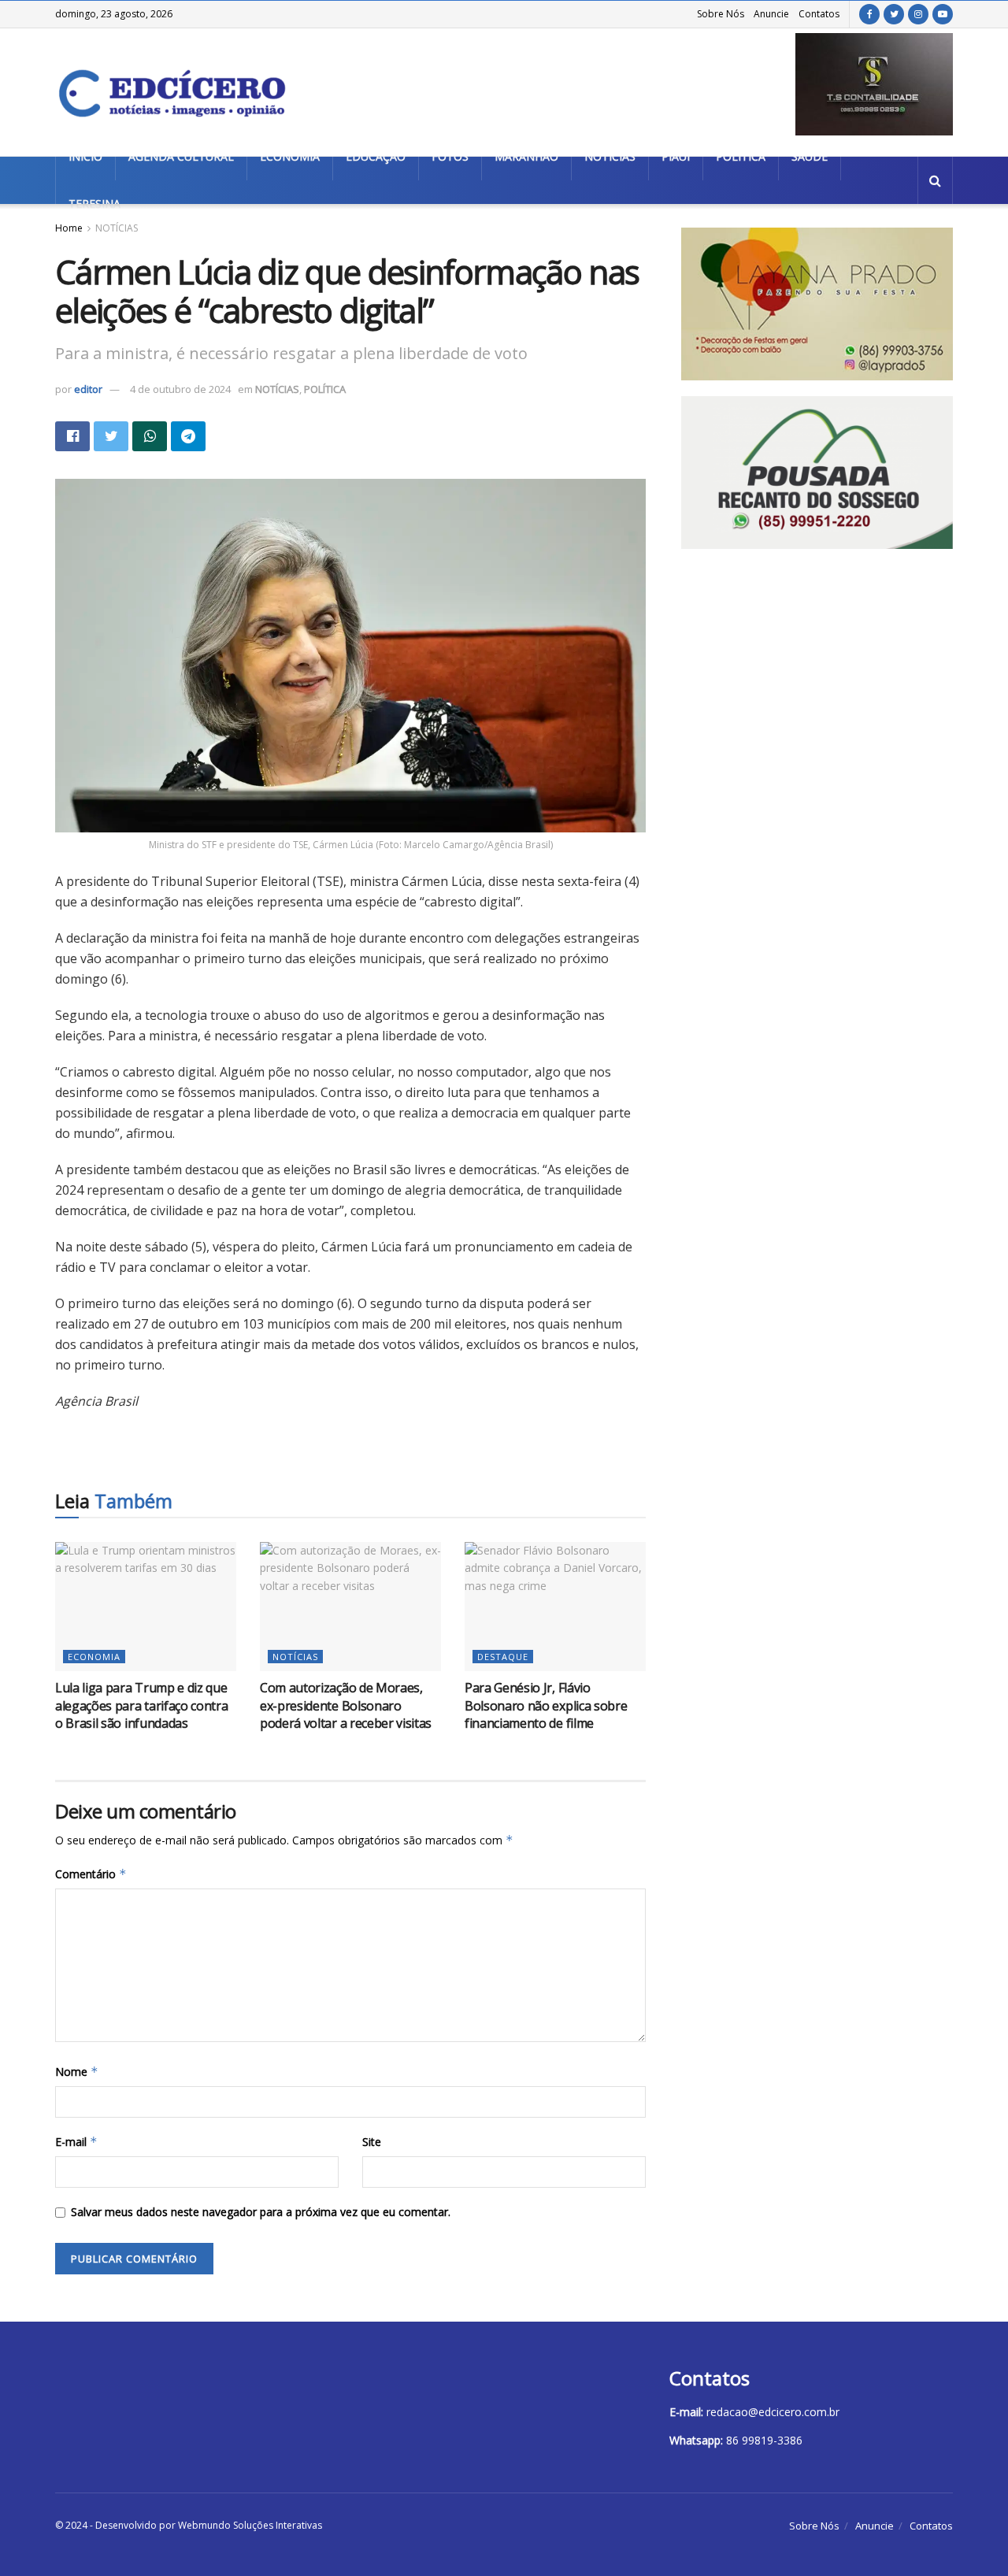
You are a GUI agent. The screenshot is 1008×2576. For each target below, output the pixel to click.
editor (88, 389)
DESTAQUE (503, 1657)
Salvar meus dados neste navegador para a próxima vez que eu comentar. (261, 2212)
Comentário (91, 1874)
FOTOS (450, 156)
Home (69, 228)
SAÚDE (810, 156)
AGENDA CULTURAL (181, 156)
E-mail (76, 2142)
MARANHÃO (526, 156)
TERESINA (94, 204)
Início (85, 156)
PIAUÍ (676, 156)
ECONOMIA (290, 156)
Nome (77, 2072)
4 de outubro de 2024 (180, 389)
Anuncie (771, 14)
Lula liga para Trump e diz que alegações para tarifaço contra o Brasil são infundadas (141, 1705)
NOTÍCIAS (610, 156)
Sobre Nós (721, 14)
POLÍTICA (741, 156)
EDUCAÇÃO (376, 156)
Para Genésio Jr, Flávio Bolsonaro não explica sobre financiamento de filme (546, 1705)
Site (372, 2142)
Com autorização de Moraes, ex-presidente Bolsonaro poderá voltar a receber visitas (346, 1705)
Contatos (819, 14)
